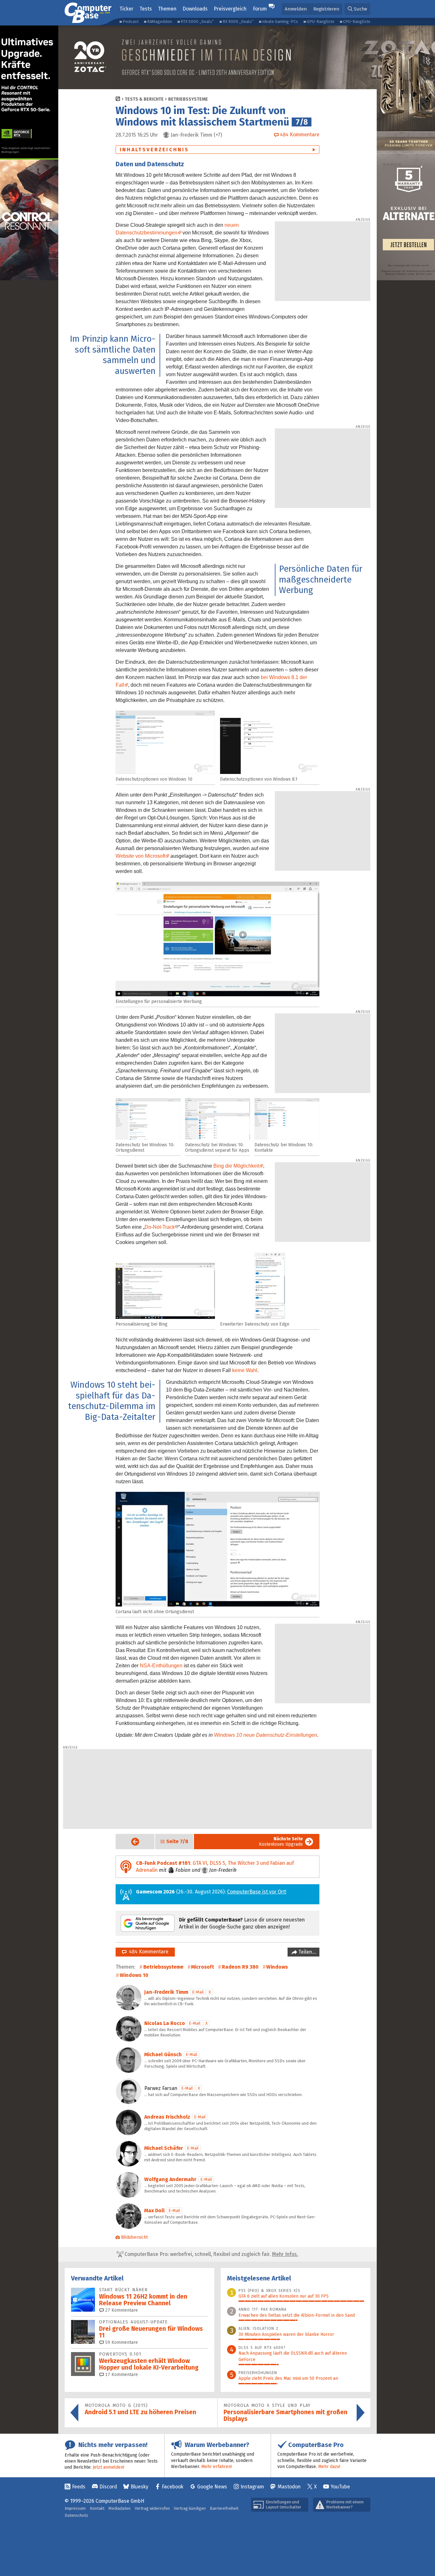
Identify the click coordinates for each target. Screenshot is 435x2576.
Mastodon (289, 2487)
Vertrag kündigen (190, 2508)
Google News (212, 2487)
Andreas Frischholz (167, 2117)
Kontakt (97, 2508)
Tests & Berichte (144, 99)
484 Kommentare (147, 1952)
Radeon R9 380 (240, 1967)
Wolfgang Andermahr (170, 2179)
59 (121, 2342)
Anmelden (296, 9)
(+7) (196, 135)
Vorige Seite (130, 1842)
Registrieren (326, 9)
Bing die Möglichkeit (236, 1166)
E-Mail (198, 1992)
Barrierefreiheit (224, 2508)
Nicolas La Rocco (165, 2023)
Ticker (126, 9)
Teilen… (307, 1952)
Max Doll (154, 2211)
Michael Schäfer (164, 2148)
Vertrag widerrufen (152, 2508)
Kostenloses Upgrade (281, 1842)
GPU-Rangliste (321, 21)
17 (121, 2375)
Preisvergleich (230, 9)
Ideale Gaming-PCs (280, 21)
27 (121, 2310)
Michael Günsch (163, 2054)
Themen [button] (167, 9)
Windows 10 (134, 1975)
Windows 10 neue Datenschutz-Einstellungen (266, 1735)
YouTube (340, 2487)
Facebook (173, 2487)
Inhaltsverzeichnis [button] (154, 150)
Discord (108, 2487)
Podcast (131, 21)
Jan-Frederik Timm (166, 1992)
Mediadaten (120, 2508)
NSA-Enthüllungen (161, 1666)
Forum (260, 9)
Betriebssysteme (188, 99)
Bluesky (139, 2487)
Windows (277, 1967)
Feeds (79, 2487)
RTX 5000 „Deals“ (197, 21)
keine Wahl (245, 1370)
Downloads (195, 9)
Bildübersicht (134, 2237)
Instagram (252, 2487)
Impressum (75, 2508)
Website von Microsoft (140, 856)
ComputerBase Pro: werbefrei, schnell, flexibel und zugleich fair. (211, 2254)
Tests (146, 9)
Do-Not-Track (160, 1227)
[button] (357, 9)
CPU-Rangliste (357, 21)
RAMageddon (160, 21)
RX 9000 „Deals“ (238, 21)
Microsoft (203, 1967)
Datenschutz (76, 2515)
